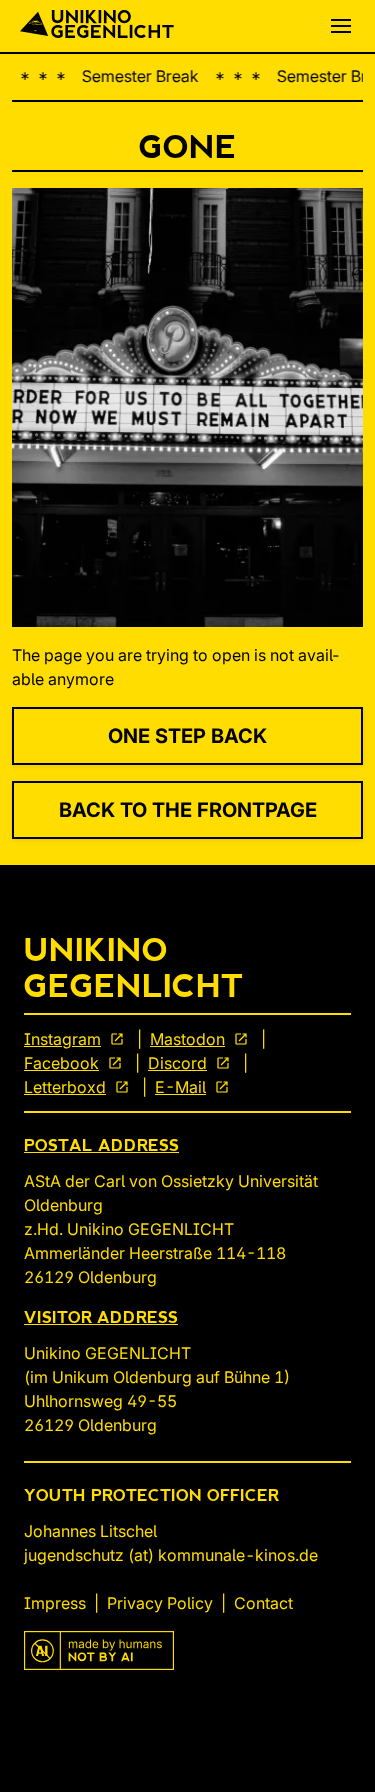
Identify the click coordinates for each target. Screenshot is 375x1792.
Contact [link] (263, 1603)
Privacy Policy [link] (160, 1603)
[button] (341, 26)
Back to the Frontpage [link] (188, 810)
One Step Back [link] (187, 736)
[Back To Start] (97, 26)
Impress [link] (55, 1603)
